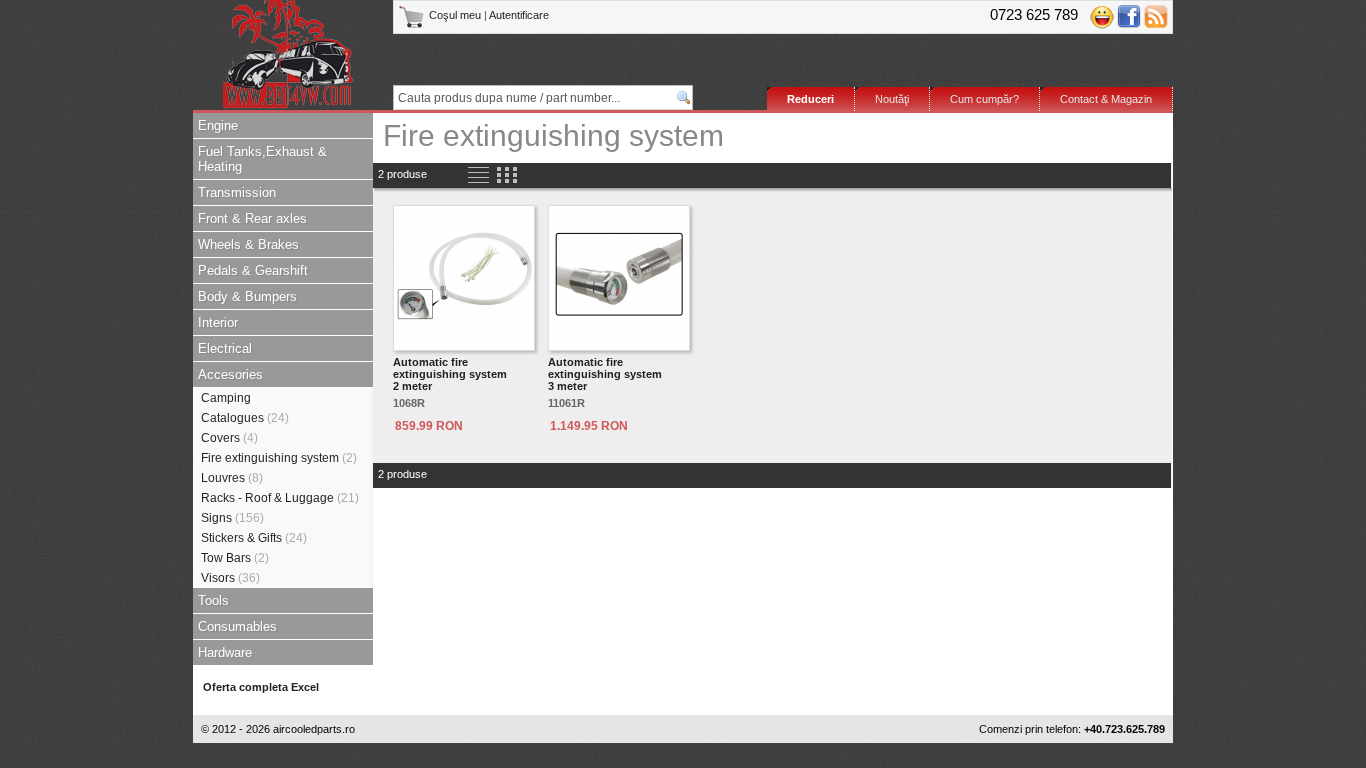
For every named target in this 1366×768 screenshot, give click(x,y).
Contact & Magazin (1106, 99)
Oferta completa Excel (261, 687)
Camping (226, 398)
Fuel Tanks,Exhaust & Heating (262, 159)
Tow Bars (235, 558)
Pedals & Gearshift (253, 270)
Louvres (232, 478)
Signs (232, 518)
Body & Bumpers (247, 296)
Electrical (225, 348)
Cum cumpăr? (984, 99)
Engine (218, 125)
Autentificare (519, 15)
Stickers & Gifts (254, 538)
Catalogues (245, 418)
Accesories (230, 374)
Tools (213, 600)
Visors (230, 578)
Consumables (237, 626)
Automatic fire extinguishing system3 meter (605, 374)
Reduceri (810, 99)
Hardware (225, 652)
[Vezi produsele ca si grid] (506, 175)
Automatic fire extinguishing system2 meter (450, 374)
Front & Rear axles (252, 218)
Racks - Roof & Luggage (280, 498)
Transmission (237, 192)
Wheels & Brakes (248, 244)
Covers (229, 438)
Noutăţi (892, 99)
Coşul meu (455, 15)
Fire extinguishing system (279, 458)
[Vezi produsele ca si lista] (478, 175)
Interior (218, 322)
